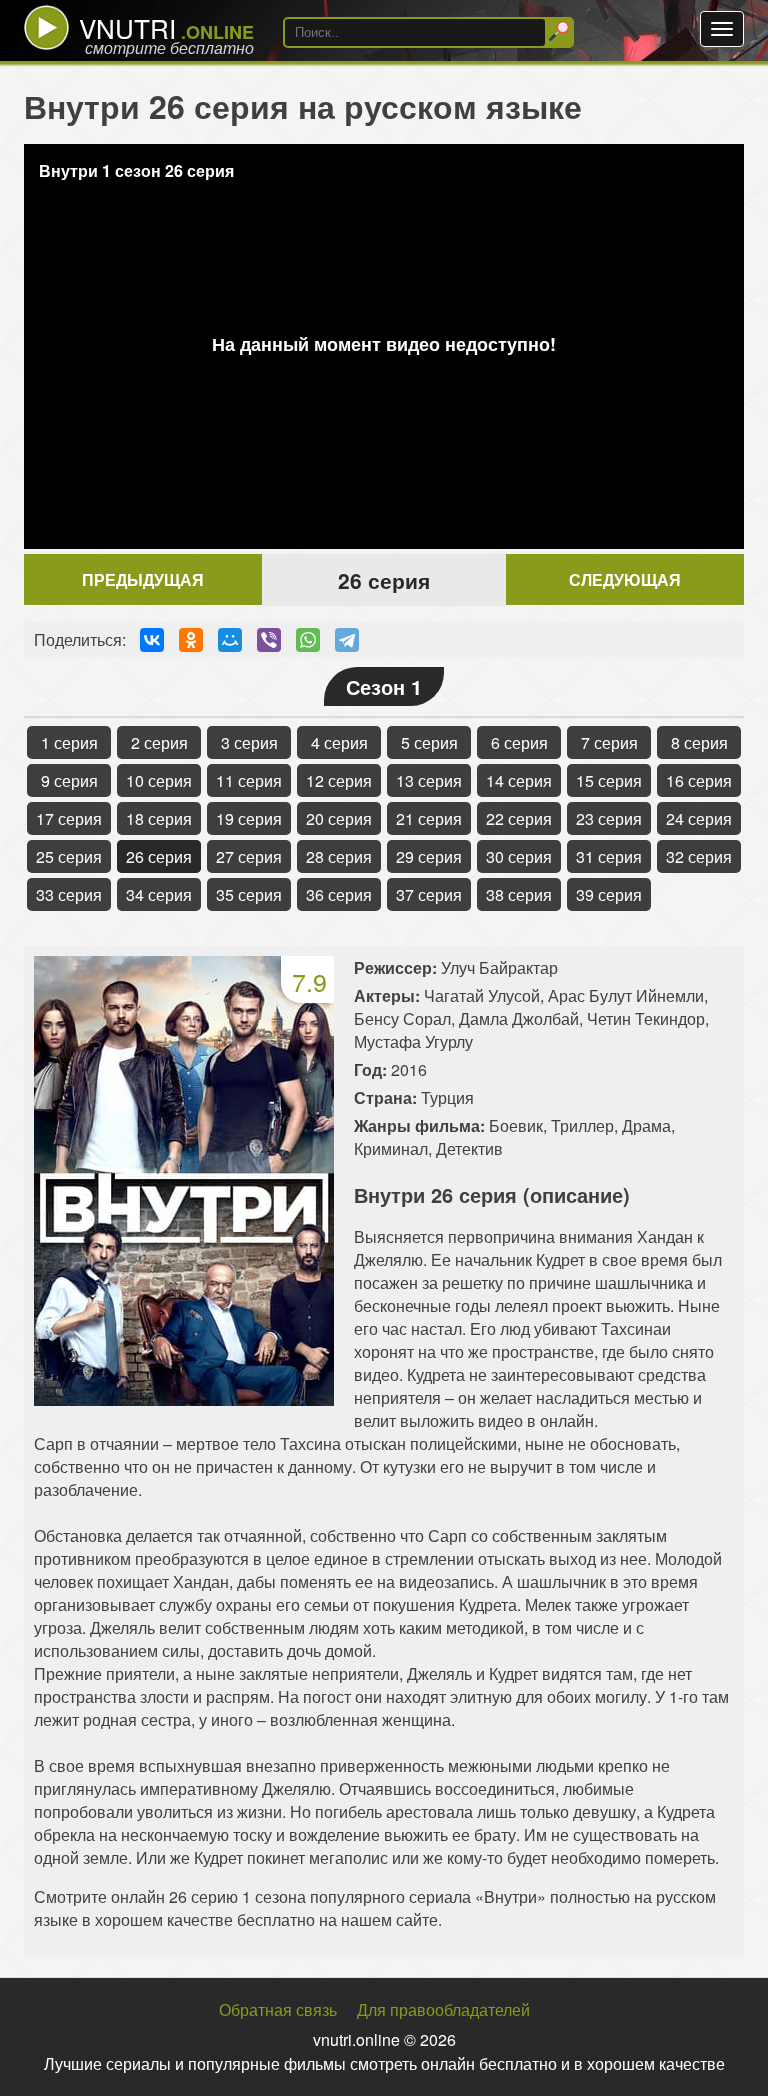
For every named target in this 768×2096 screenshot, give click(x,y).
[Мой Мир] (230, 640)
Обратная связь (278, 2009)
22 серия (519, 818)
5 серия (429, 742)
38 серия (519, 894)
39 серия (609, 894)
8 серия (699, 742)
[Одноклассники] (191, 640)
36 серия (339, 894)
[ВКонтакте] (152, 640)
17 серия (69, 818)
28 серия (339, 856)
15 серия (609, 780)
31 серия (609, 856)
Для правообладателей (443, 2009)
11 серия (249, 780)
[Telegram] (347, 640)
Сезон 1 (384, 686)
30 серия (519, 856)
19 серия (249, 818)
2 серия (159, 742)
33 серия (69, 894)
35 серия (249, 894)
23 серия (609, 818)
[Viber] (269, 640)
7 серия (609, 742)
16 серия (699, 780)
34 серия (159, 894)
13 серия (429, 780)
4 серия (339, 742)
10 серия (159, 780)
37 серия (429, 894)
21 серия (429, 818)
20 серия (339, 818)
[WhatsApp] (308, 640)
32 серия (699, 856)
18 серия (159, 818)
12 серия (339, 780)
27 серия (249, 856)
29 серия (429, 856)
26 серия (159, 856)
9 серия (69, 780)
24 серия (699, 818)
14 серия (519, 780)
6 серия (519, 742)
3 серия (249, 742)
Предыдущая (143, 579)
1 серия (69, 742)
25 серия (69, 856)
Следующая (625, 579)
